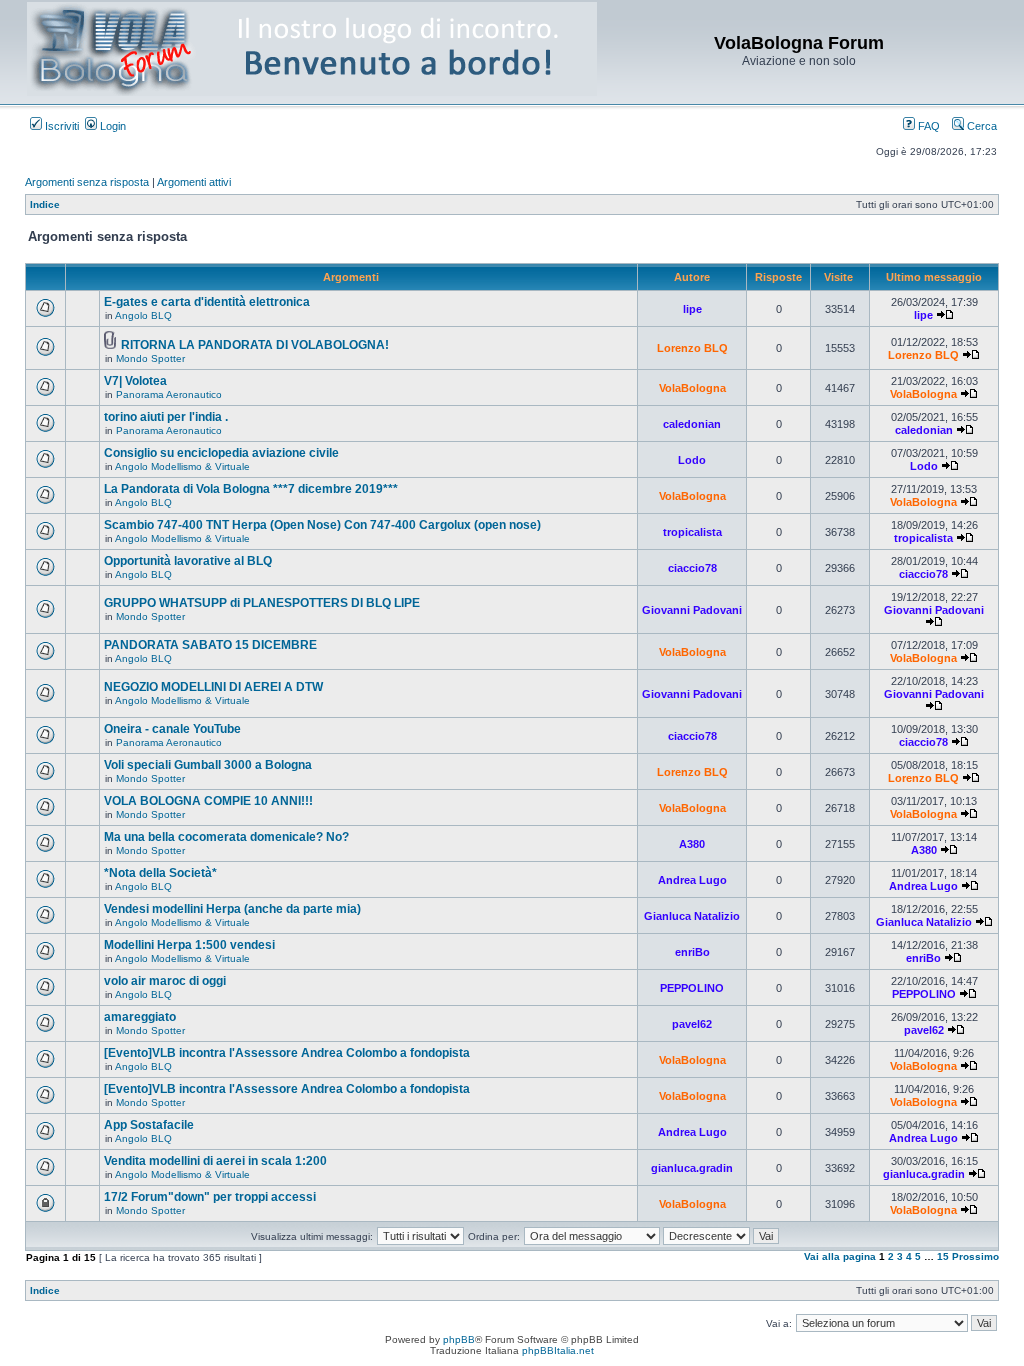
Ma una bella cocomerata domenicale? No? (226, 837)
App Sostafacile (149, 1125)
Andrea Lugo (692, 880)
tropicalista (692, 532)
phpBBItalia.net (558, 1350)
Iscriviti (60, 126)
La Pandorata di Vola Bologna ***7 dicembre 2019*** (251, 489)
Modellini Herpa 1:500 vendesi (189, 945)
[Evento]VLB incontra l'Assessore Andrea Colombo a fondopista (287, 1053)
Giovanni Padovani (692, 610)
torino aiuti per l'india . (166, 417)
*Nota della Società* (160, 873)
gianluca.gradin (692, 1168)
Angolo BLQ (143, 315)
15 (943, 1256)
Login (111, 126)
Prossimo (975, 1256)
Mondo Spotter (150, 358)
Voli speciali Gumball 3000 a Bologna (208, 765)
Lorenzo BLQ (692, 348)
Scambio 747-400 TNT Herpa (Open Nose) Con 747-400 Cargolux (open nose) (322, 525)
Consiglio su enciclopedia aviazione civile (221, 453)
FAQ (927, 126)
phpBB (459, 1339)
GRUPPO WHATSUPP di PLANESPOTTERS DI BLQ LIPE (262, 603)
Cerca (980, 126)
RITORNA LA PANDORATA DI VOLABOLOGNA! (255, 345)
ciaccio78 (692, 568)
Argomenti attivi (194, 182)
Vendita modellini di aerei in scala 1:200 (215, 1161)
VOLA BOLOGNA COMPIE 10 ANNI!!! (208, 801)
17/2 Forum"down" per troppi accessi (210, 1197)
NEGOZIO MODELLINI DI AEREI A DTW (213, 687)
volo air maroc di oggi (165, 981)
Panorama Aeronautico (169, 394)
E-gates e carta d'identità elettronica (207, 302)
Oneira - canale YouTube (172, 729)
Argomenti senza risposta (87, 182)
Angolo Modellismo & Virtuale (182, 466)
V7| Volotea (135, 381)
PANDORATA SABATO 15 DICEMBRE (210, 645)
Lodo (692, 460)
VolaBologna (692, 388)
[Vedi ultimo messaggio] (945, 315)
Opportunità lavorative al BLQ (188, 561)
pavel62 (692, 1024)
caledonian (692, 424)
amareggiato (140, 1017)
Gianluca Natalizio (692, 916)
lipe (692, 309)
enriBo (692, 952)
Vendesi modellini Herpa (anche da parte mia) (232, 909)
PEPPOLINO (692, 988)
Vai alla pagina (840, 1256)
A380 (692, 844)
